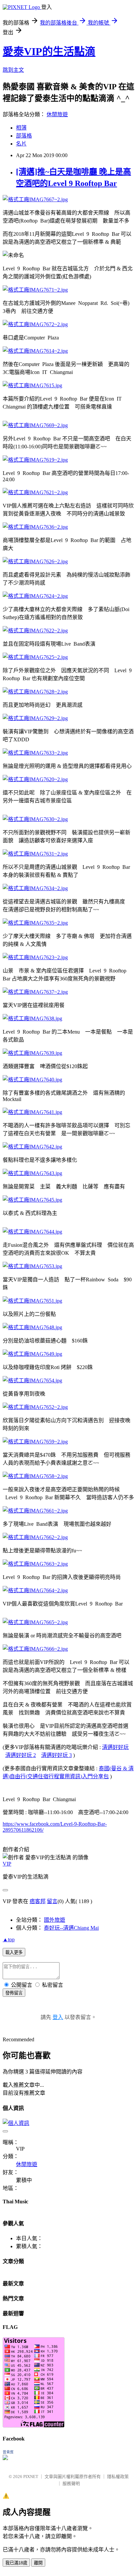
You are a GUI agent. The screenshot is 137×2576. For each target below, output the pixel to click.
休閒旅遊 (57, 114)
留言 (52, 1901)
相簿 (21, 128)
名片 (21, 144)
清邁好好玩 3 (57, 1755)
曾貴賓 (8, 2452)
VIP (7, 1864)
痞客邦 (38, 1901)
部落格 (24, 136)
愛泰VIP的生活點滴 (49, 51)
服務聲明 (71, 2484)
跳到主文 (13, 70)
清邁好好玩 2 (21, 1755)
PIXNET (31, 2477)
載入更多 (14, 1952)
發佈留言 (14, 1993)
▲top (9, 1939)
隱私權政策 (118, 2477)
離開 (38, 2563)
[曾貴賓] (5, 2458)
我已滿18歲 (16, 2563)
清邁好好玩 (115, 1747)
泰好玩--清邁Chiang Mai (71, 1928)
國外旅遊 (55, 1920)
